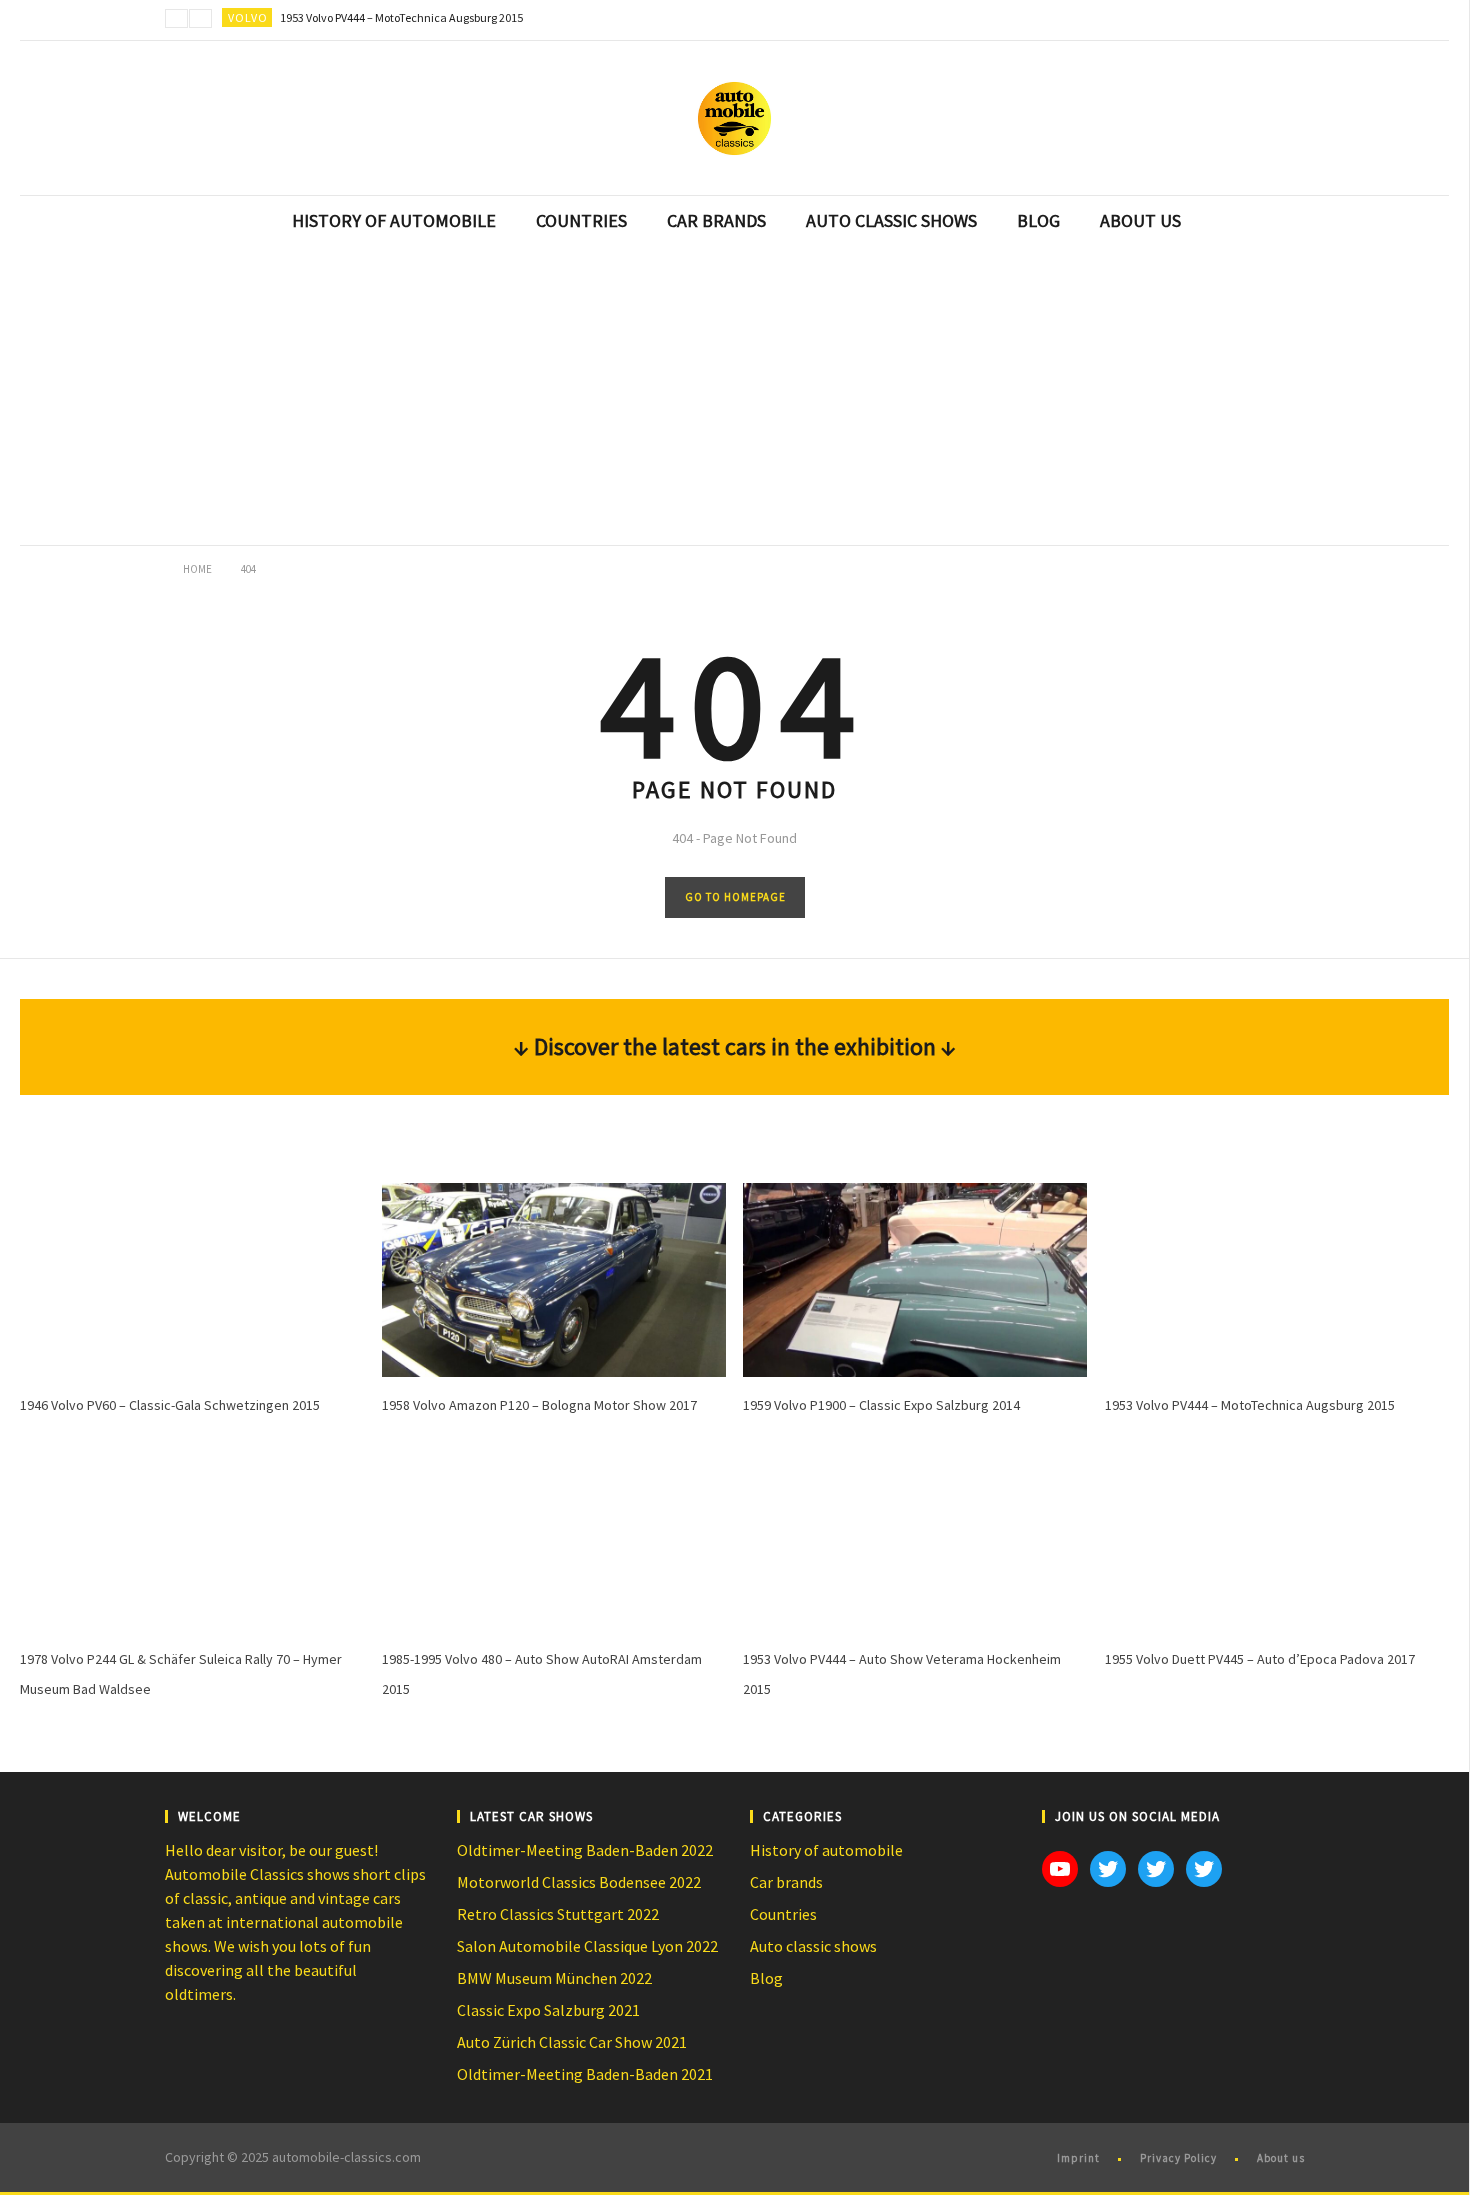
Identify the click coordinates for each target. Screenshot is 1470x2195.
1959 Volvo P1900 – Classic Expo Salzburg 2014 (881, 1405)
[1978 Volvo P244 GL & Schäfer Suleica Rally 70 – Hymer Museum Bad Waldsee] (192, 1535)
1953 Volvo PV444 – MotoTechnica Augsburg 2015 (401, 17)
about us (1140, 220)
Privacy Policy (1178, 2158)
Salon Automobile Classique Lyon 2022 (587, 1946)
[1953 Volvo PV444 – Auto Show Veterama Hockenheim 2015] (915, 1535)
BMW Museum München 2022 (554, 1978)
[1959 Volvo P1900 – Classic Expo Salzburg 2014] (915, 1280)
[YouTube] (1245, 20)
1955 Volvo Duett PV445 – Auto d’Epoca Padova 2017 (1260, 1659)
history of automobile (394, 220)
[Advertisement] (735, 396)
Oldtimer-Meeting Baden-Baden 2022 (585, 1850)
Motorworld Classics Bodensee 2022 (579, 1882)
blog (1038, 220)
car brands (716, 220)
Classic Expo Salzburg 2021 (548, 2010)
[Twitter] (1285, 20)
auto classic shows (891, 220)
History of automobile (826, 1850)
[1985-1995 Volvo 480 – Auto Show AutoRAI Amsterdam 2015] (554, 1535)
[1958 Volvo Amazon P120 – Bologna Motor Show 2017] (554, 1280)
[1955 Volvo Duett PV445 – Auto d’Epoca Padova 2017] (1277, 1535)
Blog (766, 1978)
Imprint (1078, 2158)
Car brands (786, 1882)
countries (581, 220)
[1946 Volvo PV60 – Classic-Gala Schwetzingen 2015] (192, 1280)
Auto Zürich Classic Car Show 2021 (572, 2042)
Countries (783, 1914)
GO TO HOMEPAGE (735, 897)
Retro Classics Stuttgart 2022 (558, 1914)
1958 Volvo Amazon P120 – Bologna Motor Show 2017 (539, 1405)
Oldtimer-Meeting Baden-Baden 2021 (585, 2074)
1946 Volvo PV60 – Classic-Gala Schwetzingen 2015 (170, 1405)
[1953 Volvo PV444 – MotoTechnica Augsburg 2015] (1277, 1280)
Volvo (248, 17)
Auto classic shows (813, 1946)
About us (1281, 2158)
